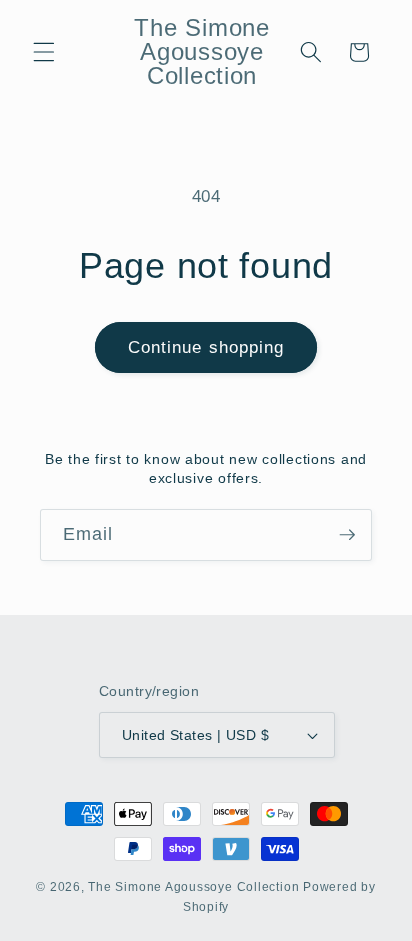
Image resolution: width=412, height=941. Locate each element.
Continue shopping (206, 347)
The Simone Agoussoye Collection (193, 887)
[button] (44, 52)
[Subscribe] (347, 535)
